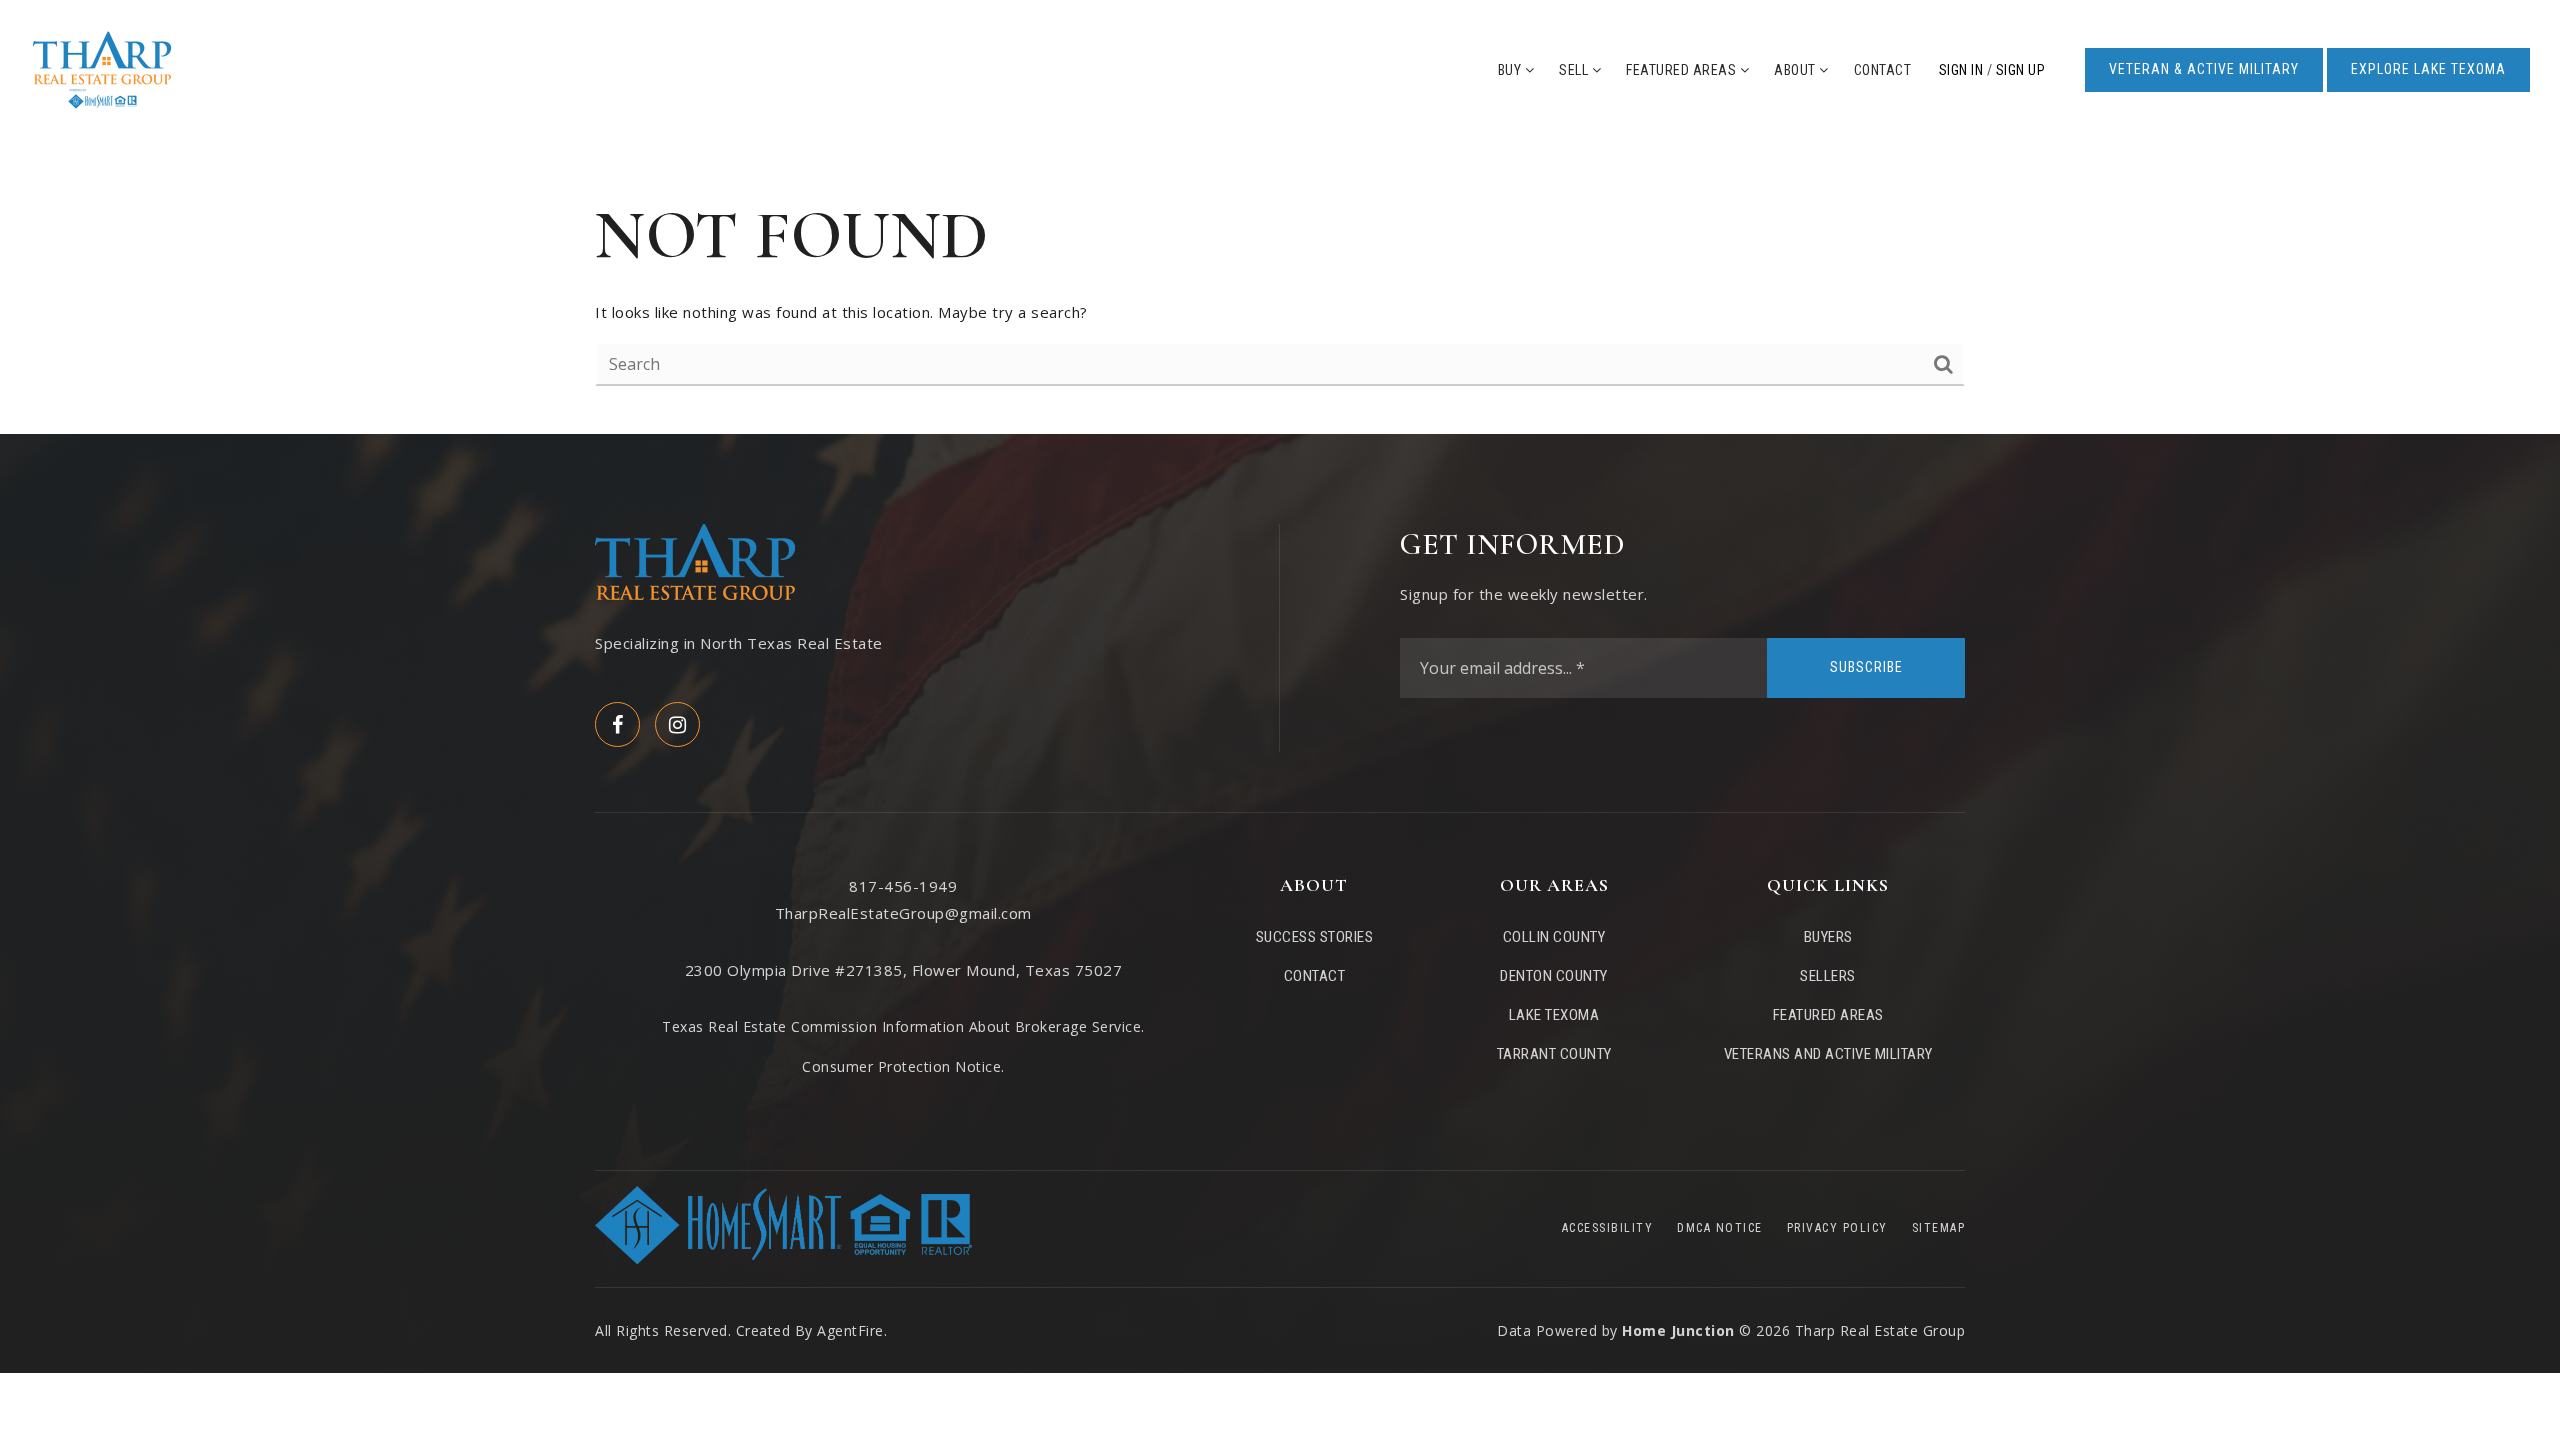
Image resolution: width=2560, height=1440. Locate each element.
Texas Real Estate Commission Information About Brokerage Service (901, 1026)
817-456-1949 (903, 886)
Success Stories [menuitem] (1315, 937)
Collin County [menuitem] (1554, 937)
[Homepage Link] (102, 68)
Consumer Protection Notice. (903, 1066)
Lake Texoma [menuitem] (1554, 1015)
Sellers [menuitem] (1828, 976)
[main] (1280, 287)
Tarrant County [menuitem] (1554, 1054)
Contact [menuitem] (1883, 70)
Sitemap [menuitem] (1939, 1228)
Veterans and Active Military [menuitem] (1828, 1054)
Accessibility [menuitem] (1608, 1228)
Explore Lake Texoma (2428, 69)
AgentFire (850, 1330)
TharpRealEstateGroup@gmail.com (903, 913)
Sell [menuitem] (1575, 70)
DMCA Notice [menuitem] (1720, 1228)
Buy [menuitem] (1511, 70)
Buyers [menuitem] (1828, 937)
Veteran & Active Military (2204, 69)
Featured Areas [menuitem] (1683, 70)
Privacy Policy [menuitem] (1837, 1228)
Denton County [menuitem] (1554, 976)
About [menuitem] (1796, 70)
